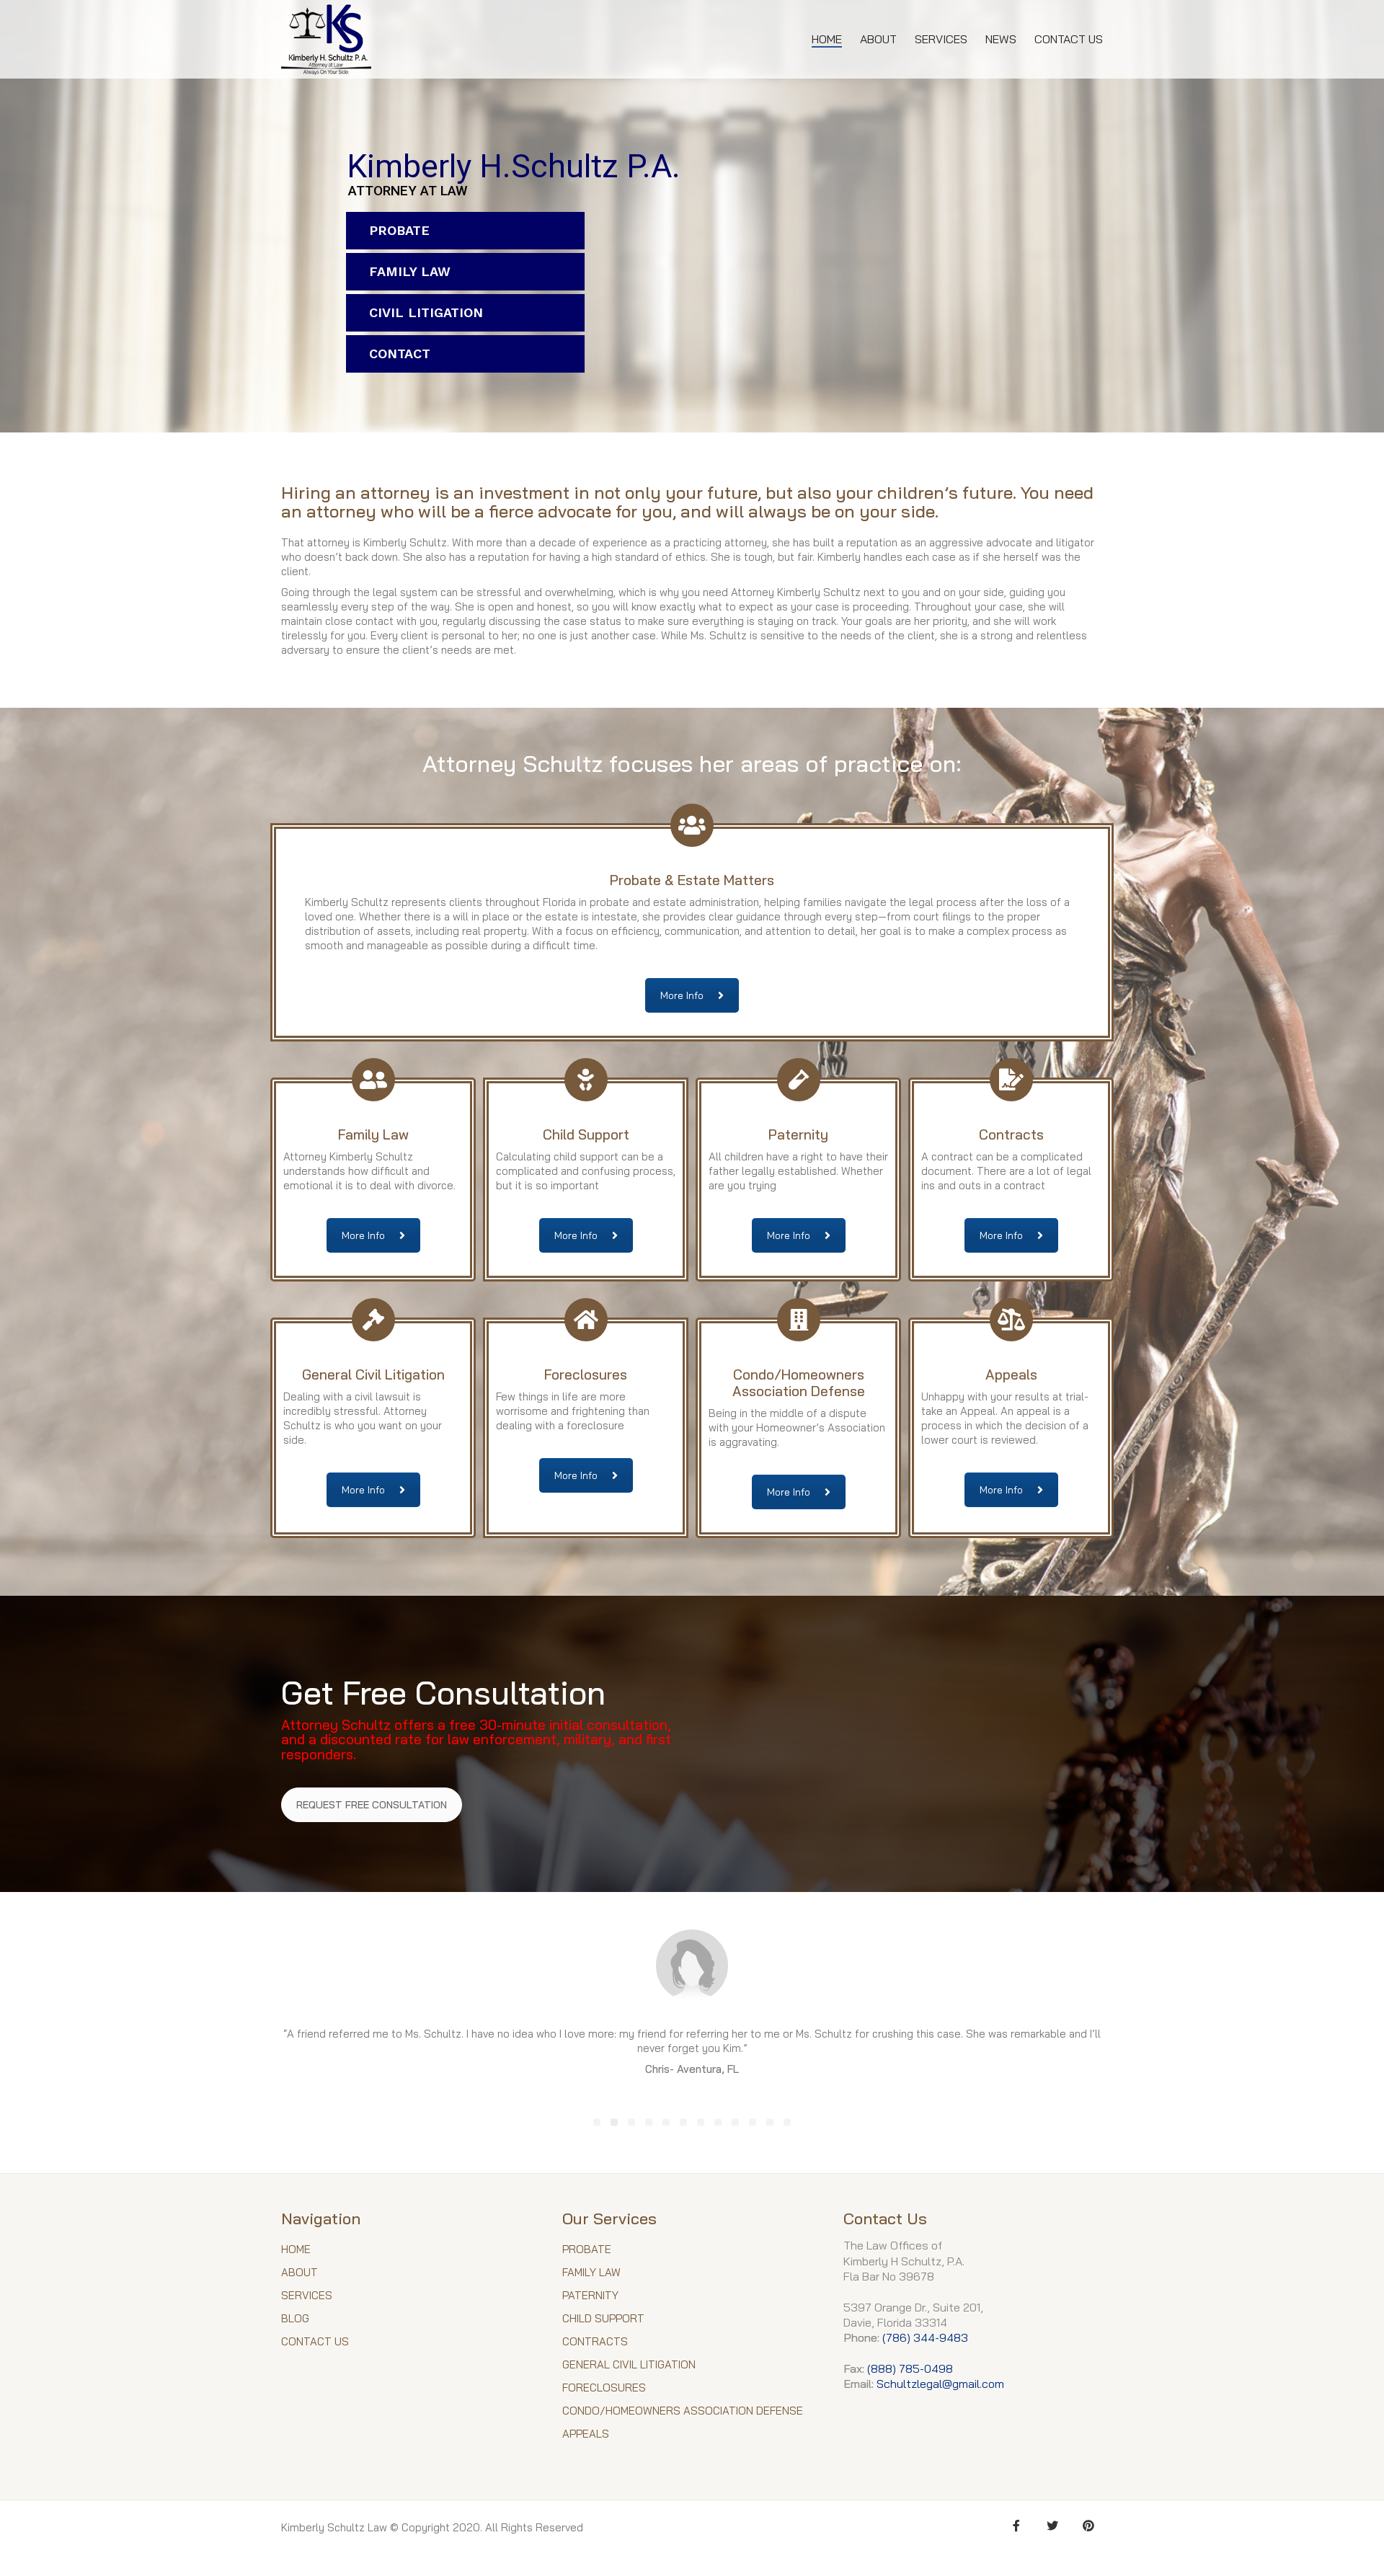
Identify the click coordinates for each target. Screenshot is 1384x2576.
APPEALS (586, 2441)
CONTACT (400, 354)
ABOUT (300, 2279)
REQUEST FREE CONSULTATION (372, 1805)
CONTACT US (315, 2349)
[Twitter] (1052, 2533)
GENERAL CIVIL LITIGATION (629, 2372)
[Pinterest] (1088, 2533)
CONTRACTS (595, 2349)
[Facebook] (1016, 2533)
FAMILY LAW (410, 271)
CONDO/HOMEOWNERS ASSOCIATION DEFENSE (683, 2418)
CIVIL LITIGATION (426, 312)
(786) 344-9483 (925, 2345)
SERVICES (307, 2302)
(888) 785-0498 (910, 2375)
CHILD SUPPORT (603, 2326)
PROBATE (399, 230)
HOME (296, 2256)
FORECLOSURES (604, 2395)
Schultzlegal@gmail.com (940, 2391)
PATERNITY (590, 2302)
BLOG (295, 2326)
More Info (682, 995)
